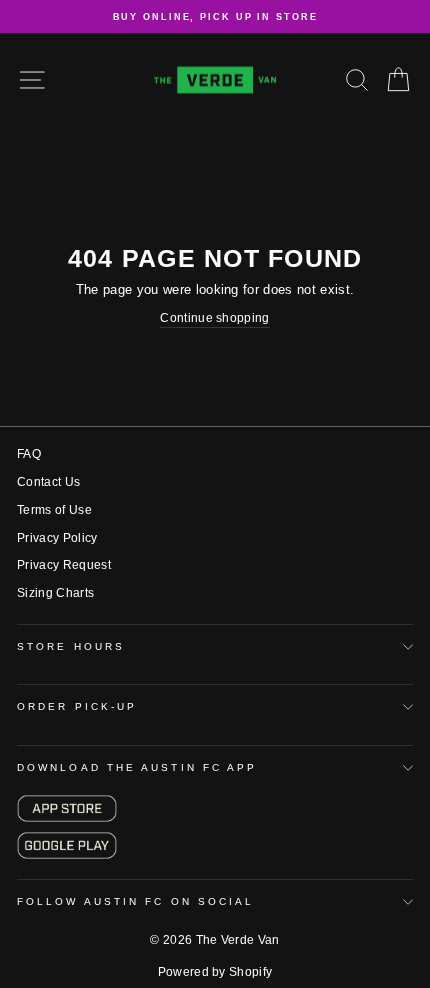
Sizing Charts (55, 593)
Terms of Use (54, 510)
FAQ (29, 454)
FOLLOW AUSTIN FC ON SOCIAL (135, 901)
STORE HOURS (71, 646)
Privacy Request (64, 565)
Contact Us (48, 482)
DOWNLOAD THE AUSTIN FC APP (137, 767)
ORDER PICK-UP (77, 706)
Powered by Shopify (215, 972)
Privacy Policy (57, 538)
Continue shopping (214, 318)
